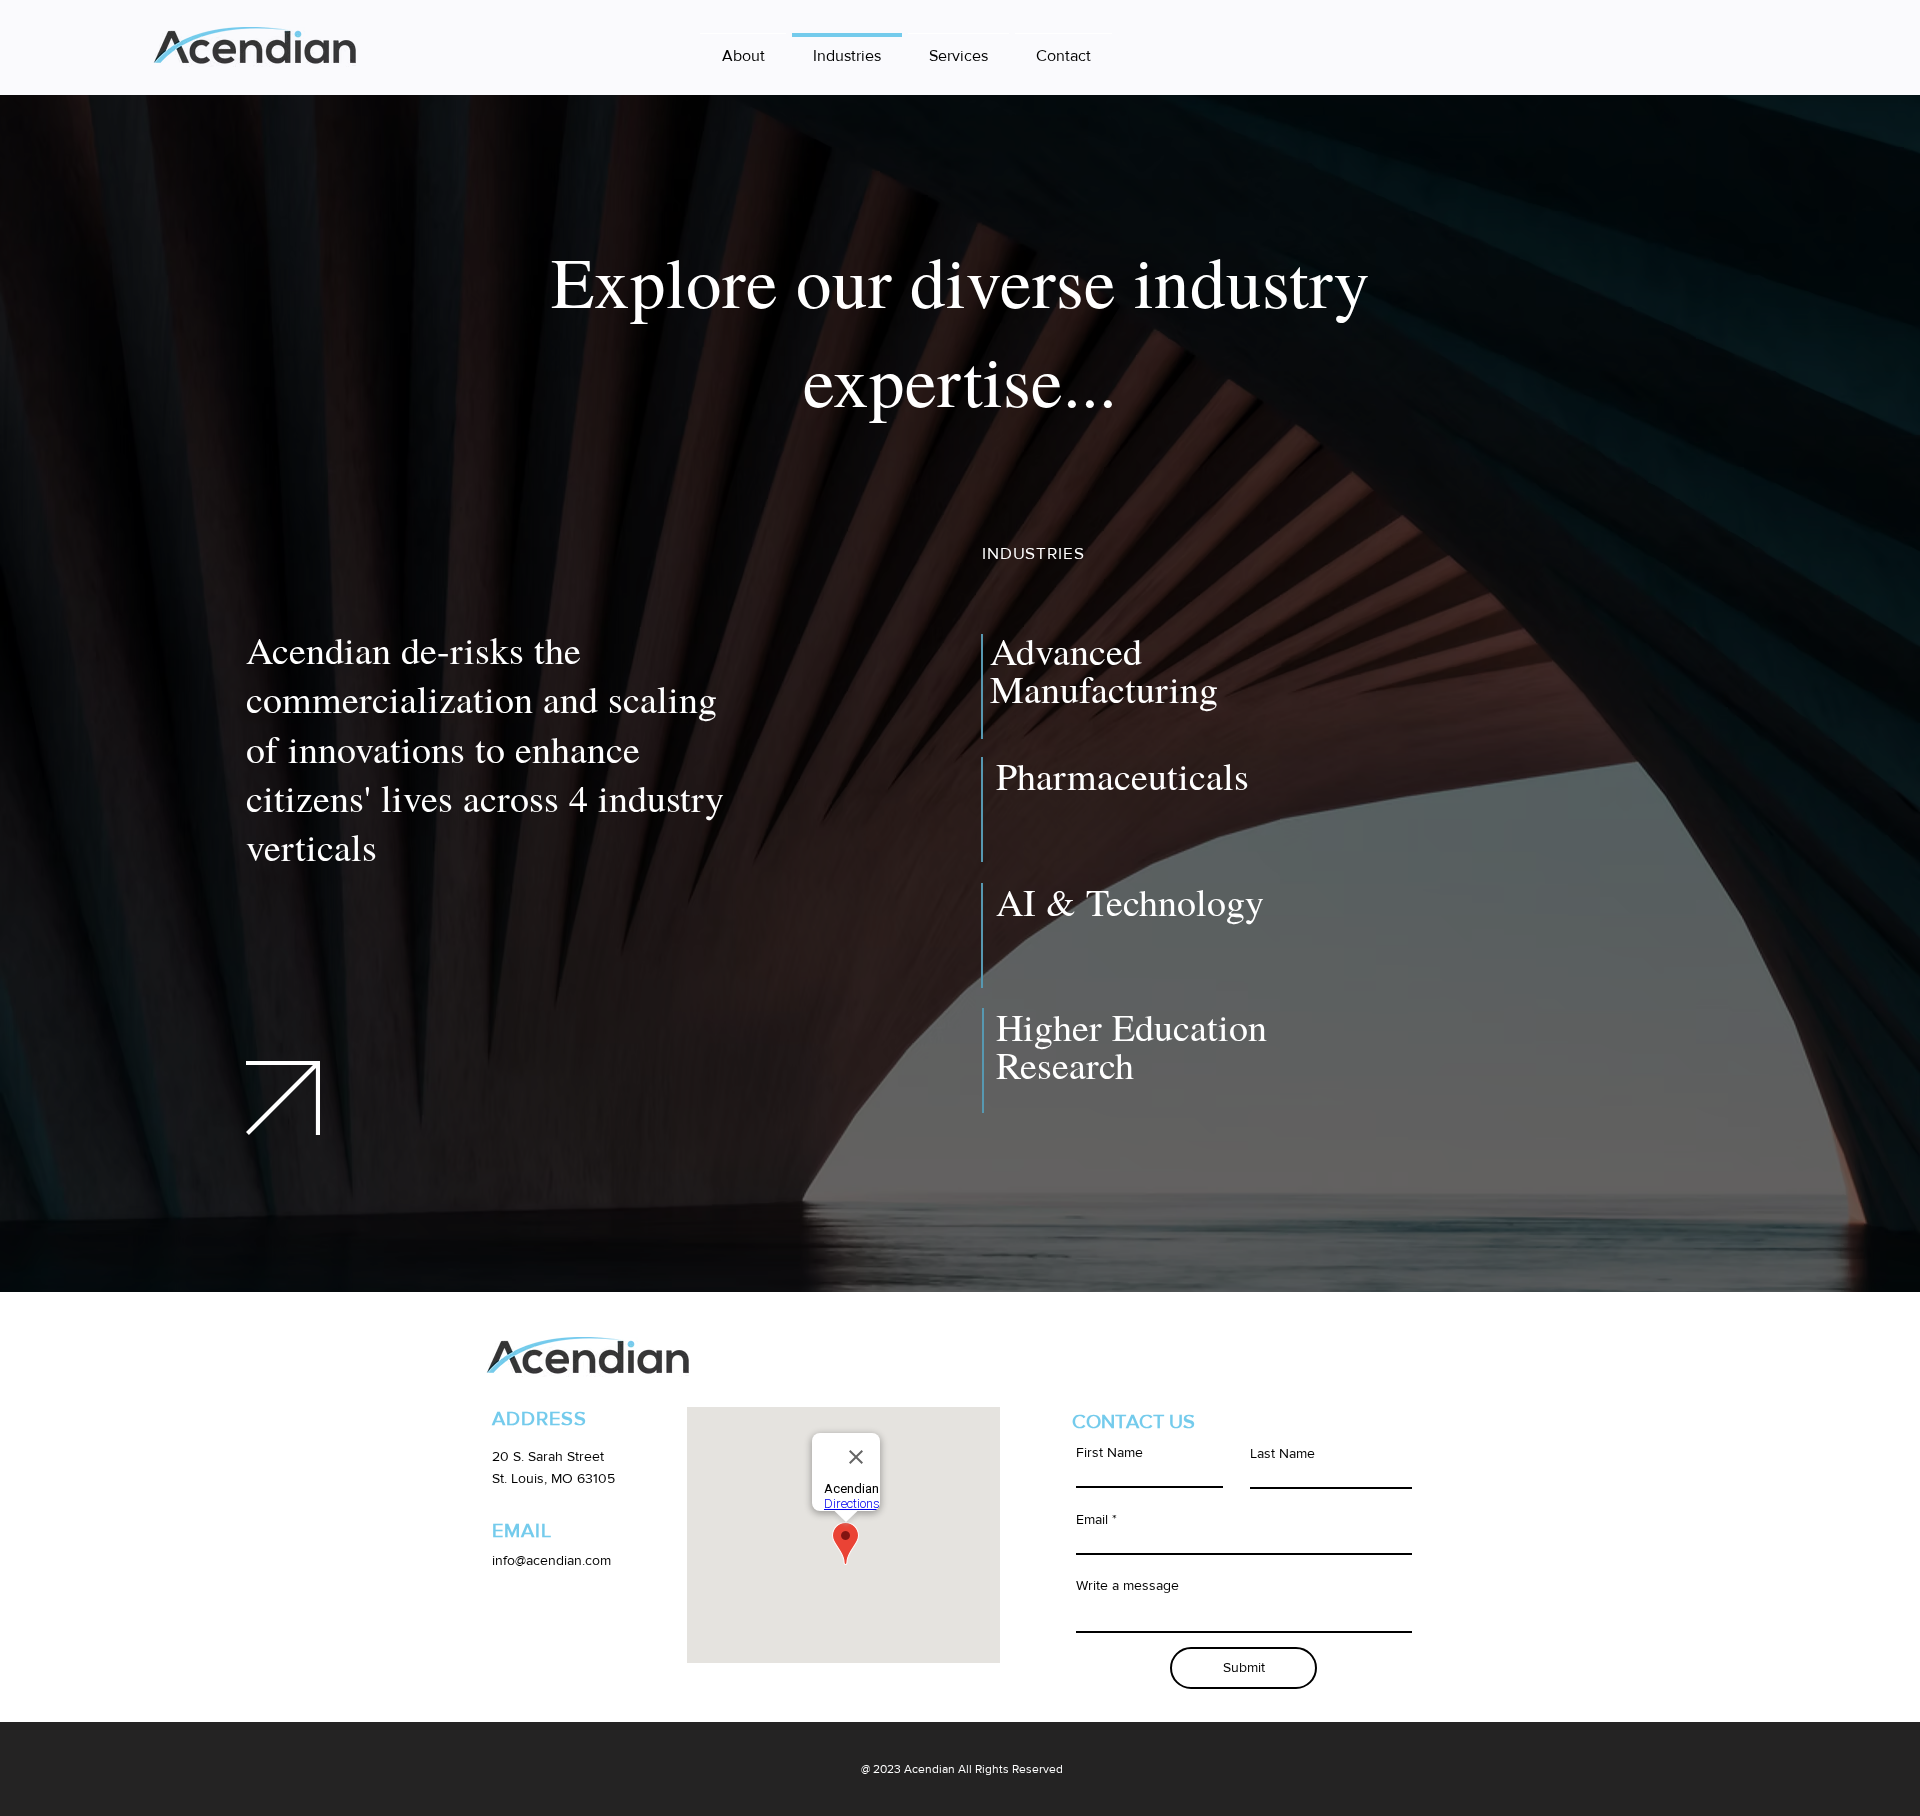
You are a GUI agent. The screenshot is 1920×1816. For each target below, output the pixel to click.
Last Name (1282, 1453)
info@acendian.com (551, 1560)
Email (1092, 1519)
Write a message (1127, 1585)
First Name (1109, 1452)
